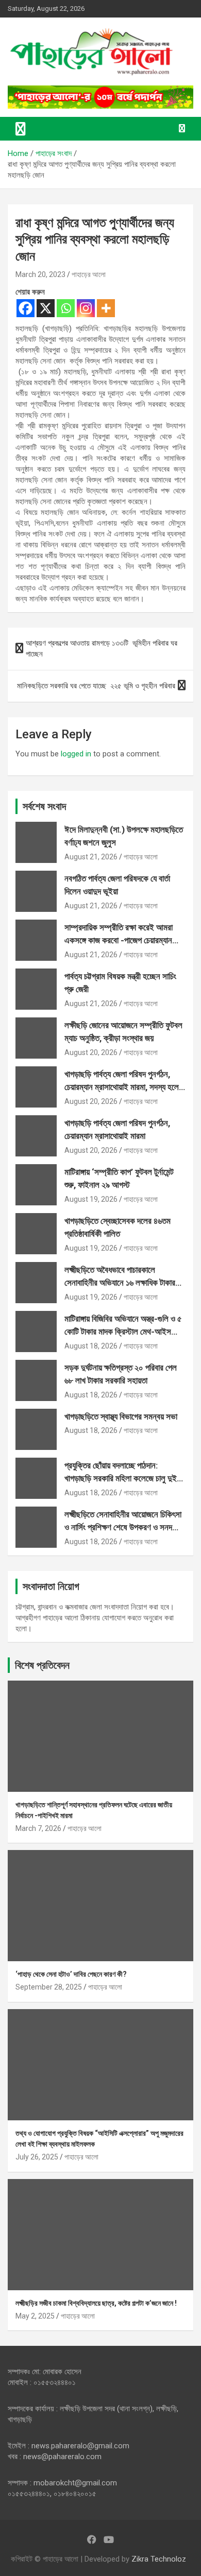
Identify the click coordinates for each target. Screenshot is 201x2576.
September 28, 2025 (49, 1987)
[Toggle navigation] (21, 129)
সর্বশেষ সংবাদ (44, 806)
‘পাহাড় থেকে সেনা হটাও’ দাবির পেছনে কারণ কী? (71, 1974)
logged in (76, 754)
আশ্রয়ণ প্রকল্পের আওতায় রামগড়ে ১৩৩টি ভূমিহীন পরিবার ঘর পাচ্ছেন (102, 649)
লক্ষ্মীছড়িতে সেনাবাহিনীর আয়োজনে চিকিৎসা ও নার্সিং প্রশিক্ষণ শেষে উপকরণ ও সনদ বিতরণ (123, 1527)
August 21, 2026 (91, 857)
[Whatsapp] (66, 308)
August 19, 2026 (91, 1199)
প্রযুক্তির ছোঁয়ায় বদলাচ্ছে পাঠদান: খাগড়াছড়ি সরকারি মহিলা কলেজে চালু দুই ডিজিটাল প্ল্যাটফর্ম (121, 1479)
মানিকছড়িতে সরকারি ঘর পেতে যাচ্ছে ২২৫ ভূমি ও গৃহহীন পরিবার (96, 686)
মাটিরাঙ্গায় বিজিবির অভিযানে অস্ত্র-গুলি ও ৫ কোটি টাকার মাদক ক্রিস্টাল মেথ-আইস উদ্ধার (123, 1332)
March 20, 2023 (40, 274)
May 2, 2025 (35, 2316)
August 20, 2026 (91, 1052)
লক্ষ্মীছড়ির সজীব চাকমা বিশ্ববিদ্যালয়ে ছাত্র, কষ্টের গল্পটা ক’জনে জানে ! (96, 2303)
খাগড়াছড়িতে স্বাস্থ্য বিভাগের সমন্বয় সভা (121, 1416)
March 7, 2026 (38, 1828)
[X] (46, 308)
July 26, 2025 (37, 2157)
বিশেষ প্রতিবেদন (42, 1665)
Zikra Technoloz (159, 2559)
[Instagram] (86, 308)
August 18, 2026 (91, 1346)
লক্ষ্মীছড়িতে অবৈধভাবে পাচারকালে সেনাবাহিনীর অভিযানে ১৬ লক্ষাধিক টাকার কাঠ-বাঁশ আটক (120, 1283)
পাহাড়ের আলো (89, 274)
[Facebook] (26, 308)
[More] (106, 308)
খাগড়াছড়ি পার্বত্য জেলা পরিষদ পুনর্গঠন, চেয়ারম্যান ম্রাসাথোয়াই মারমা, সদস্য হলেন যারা (124, 1087)
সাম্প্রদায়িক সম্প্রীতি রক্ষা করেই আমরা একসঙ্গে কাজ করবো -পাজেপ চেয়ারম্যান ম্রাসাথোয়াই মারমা (119, 940)
